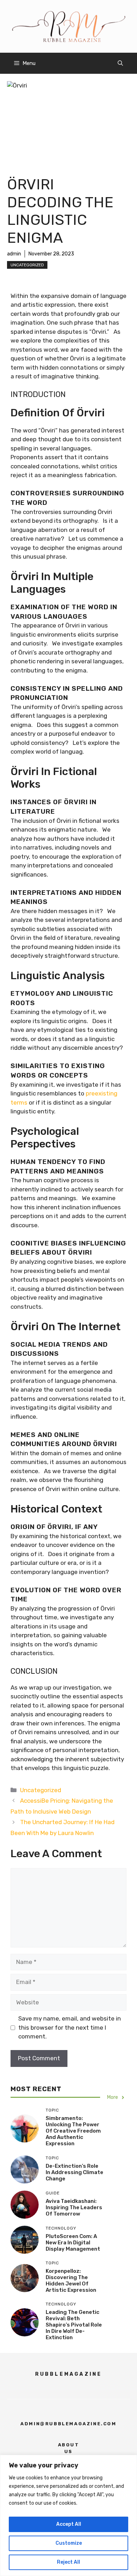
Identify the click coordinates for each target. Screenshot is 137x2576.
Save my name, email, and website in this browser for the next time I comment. (70, 2027)
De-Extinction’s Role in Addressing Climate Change (74, 2172)
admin (14, 254)
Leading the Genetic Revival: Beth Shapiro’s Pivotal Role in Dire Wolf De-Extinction (74, 2325)
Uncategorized (27, 265)
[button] (120, 63)
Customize (69, 2543)
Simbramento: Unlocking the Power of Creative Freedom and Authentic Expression (73, 2131)
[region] (68, 2515)
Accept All (69, 2524)
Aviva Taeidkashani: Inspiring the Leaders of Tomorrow (74, 2207)
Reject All (68, 2562)
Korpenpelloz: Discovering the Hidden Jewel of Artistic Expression (71, 2281)
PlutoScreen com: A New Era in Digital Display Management (73, 2243)
